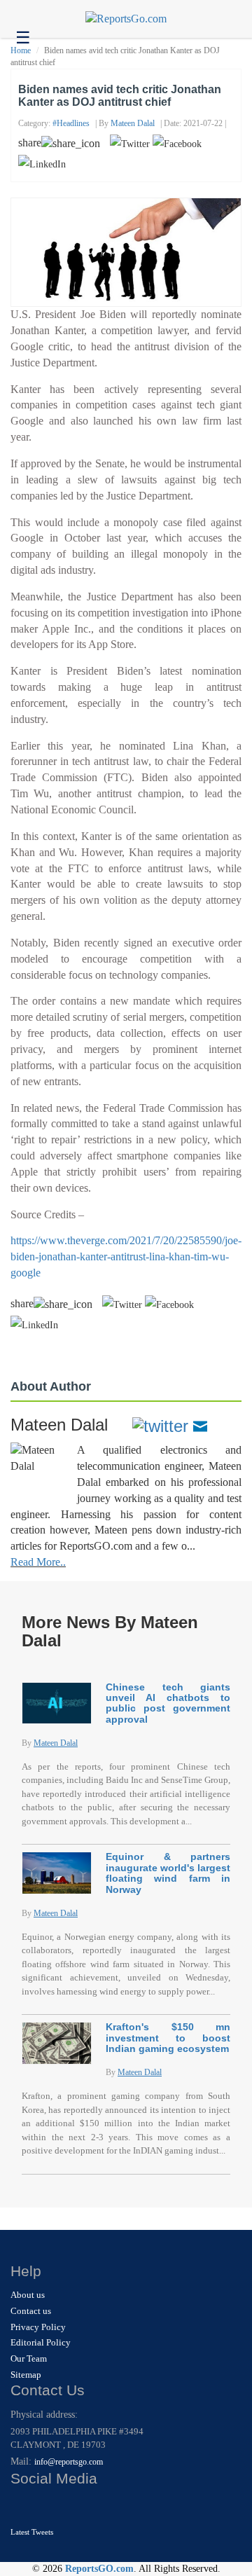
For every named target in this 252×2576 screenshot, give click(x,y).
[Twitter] (160, 1425)
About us (28, 2295)
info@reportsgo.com (69, 2462)
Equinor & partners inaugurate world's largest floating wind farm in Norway (168, 1873)
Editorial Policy (41, 2342)
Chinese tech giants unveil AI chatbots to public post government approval (168, 1703)
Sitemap (26, 2375)
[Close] (23, 2506)
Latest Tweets (32, 2532)
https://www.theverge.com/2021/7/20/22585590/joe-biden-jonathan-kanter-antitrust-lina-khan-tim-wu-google (126, 1256)
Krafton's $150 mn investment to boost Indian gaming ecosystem (168, 2038)
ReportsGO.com (99, 2569)
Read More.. (38, 1562)
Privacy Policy (38, 2327)
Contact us (31, 2311)
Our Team (29, 2358)
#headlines (71, 123)
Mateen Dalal (133, 123)
